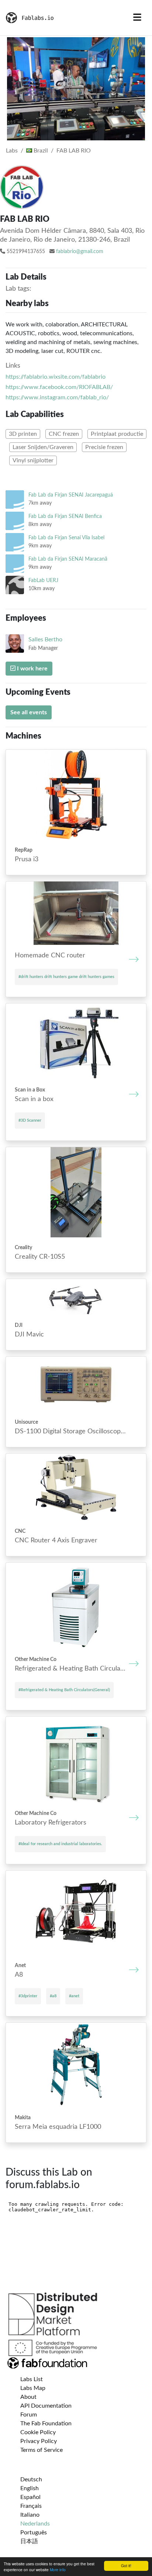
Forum (29, 2415)
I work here (32, 669)
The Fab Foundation (46, 2423)
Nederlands (35, 2524)
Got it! (126, 2566)
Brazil (40, 151)
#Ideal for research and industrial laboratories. (60, 1844)
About (28, 2397)
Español (30, 2497)
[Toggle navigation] (137, 18)
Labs (12, 151)
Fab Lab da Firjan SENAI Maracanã (68, 559)
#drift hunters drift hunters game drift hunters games (66, 977)
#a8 (53, 1996)
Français (31, 2506)
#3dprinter (28, 1996)
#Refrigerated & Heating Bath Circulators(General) (64, 1690)
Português (34, 2533)
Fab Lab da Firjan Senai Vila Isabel (66, 538)
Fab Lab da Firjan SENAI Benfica (65, 516)
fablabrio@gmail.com (80, 252)
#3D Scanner (30, 1120)
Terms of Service (42, 2450)
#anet (74, 1996)
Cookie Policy (38, 2432)
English (30, 2488)
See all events (29, 712)
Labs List (32, 2379)
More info (58, 2570)
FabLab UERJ (43, 580)
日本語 (29, 2541)
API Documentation (46, 2406)
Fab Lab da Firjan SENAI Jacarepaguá (71, 495)
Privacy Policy (39, 2441)
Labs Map (33, 2388)
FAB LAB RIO (74, 151)
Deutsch (31, 2479)
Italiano (30, 2515)
